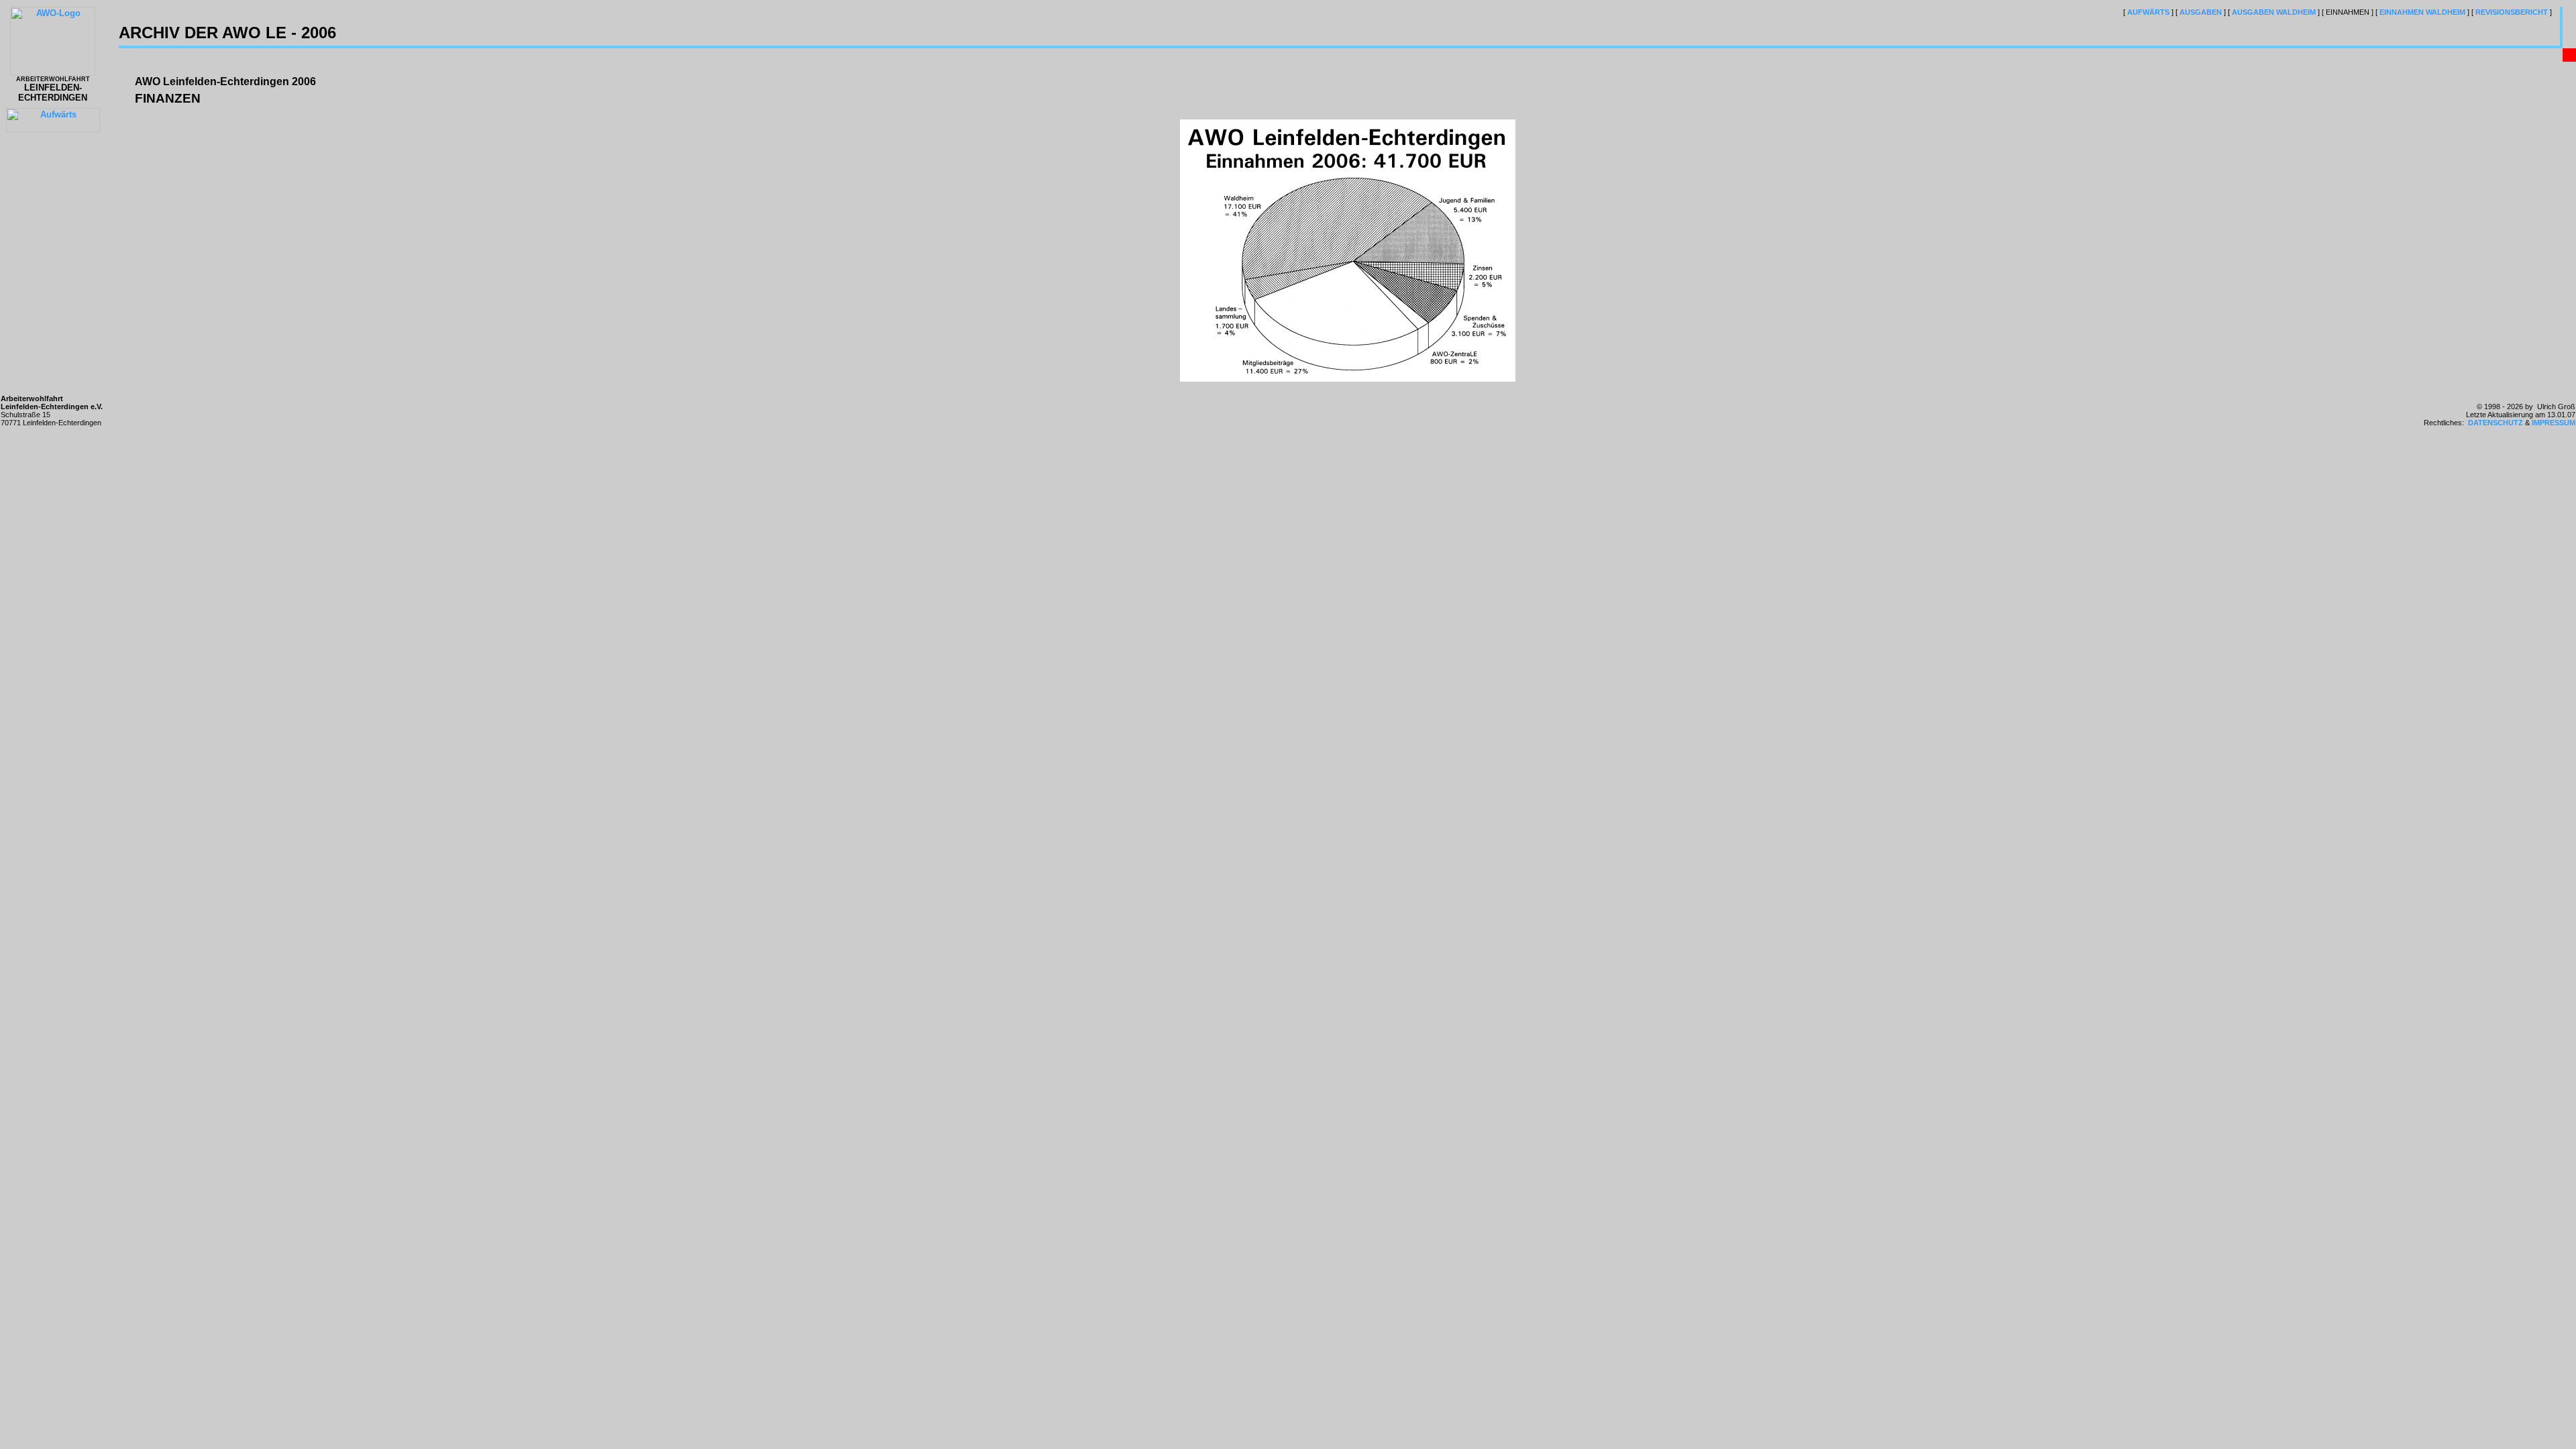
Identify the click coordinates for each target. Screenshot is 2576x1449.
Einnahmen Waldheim (2422, 12)
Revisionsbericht (2512, 12)
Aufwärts (2148, 12)
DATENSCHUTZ (2495, 423)
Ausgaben (2201, 12)
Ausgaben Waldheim (2274, 12)
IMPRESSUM (2554, 423)
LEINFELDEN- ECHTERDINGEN (53, 89)
